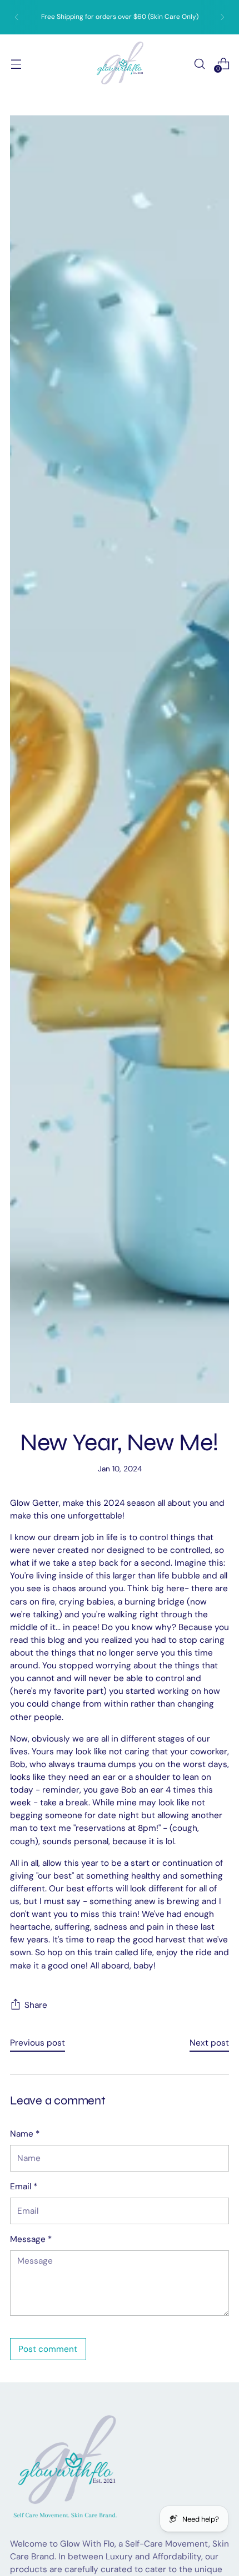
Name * (25, 2134)
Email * (24, 2187)
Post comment (48, 2349)
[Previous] (17, 17)
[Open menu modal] (16, 64)
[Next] (222, 17)
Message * (31, 2239)
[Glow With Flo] (120, 64)
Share (36, 2005)
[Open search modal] (199, 64)
